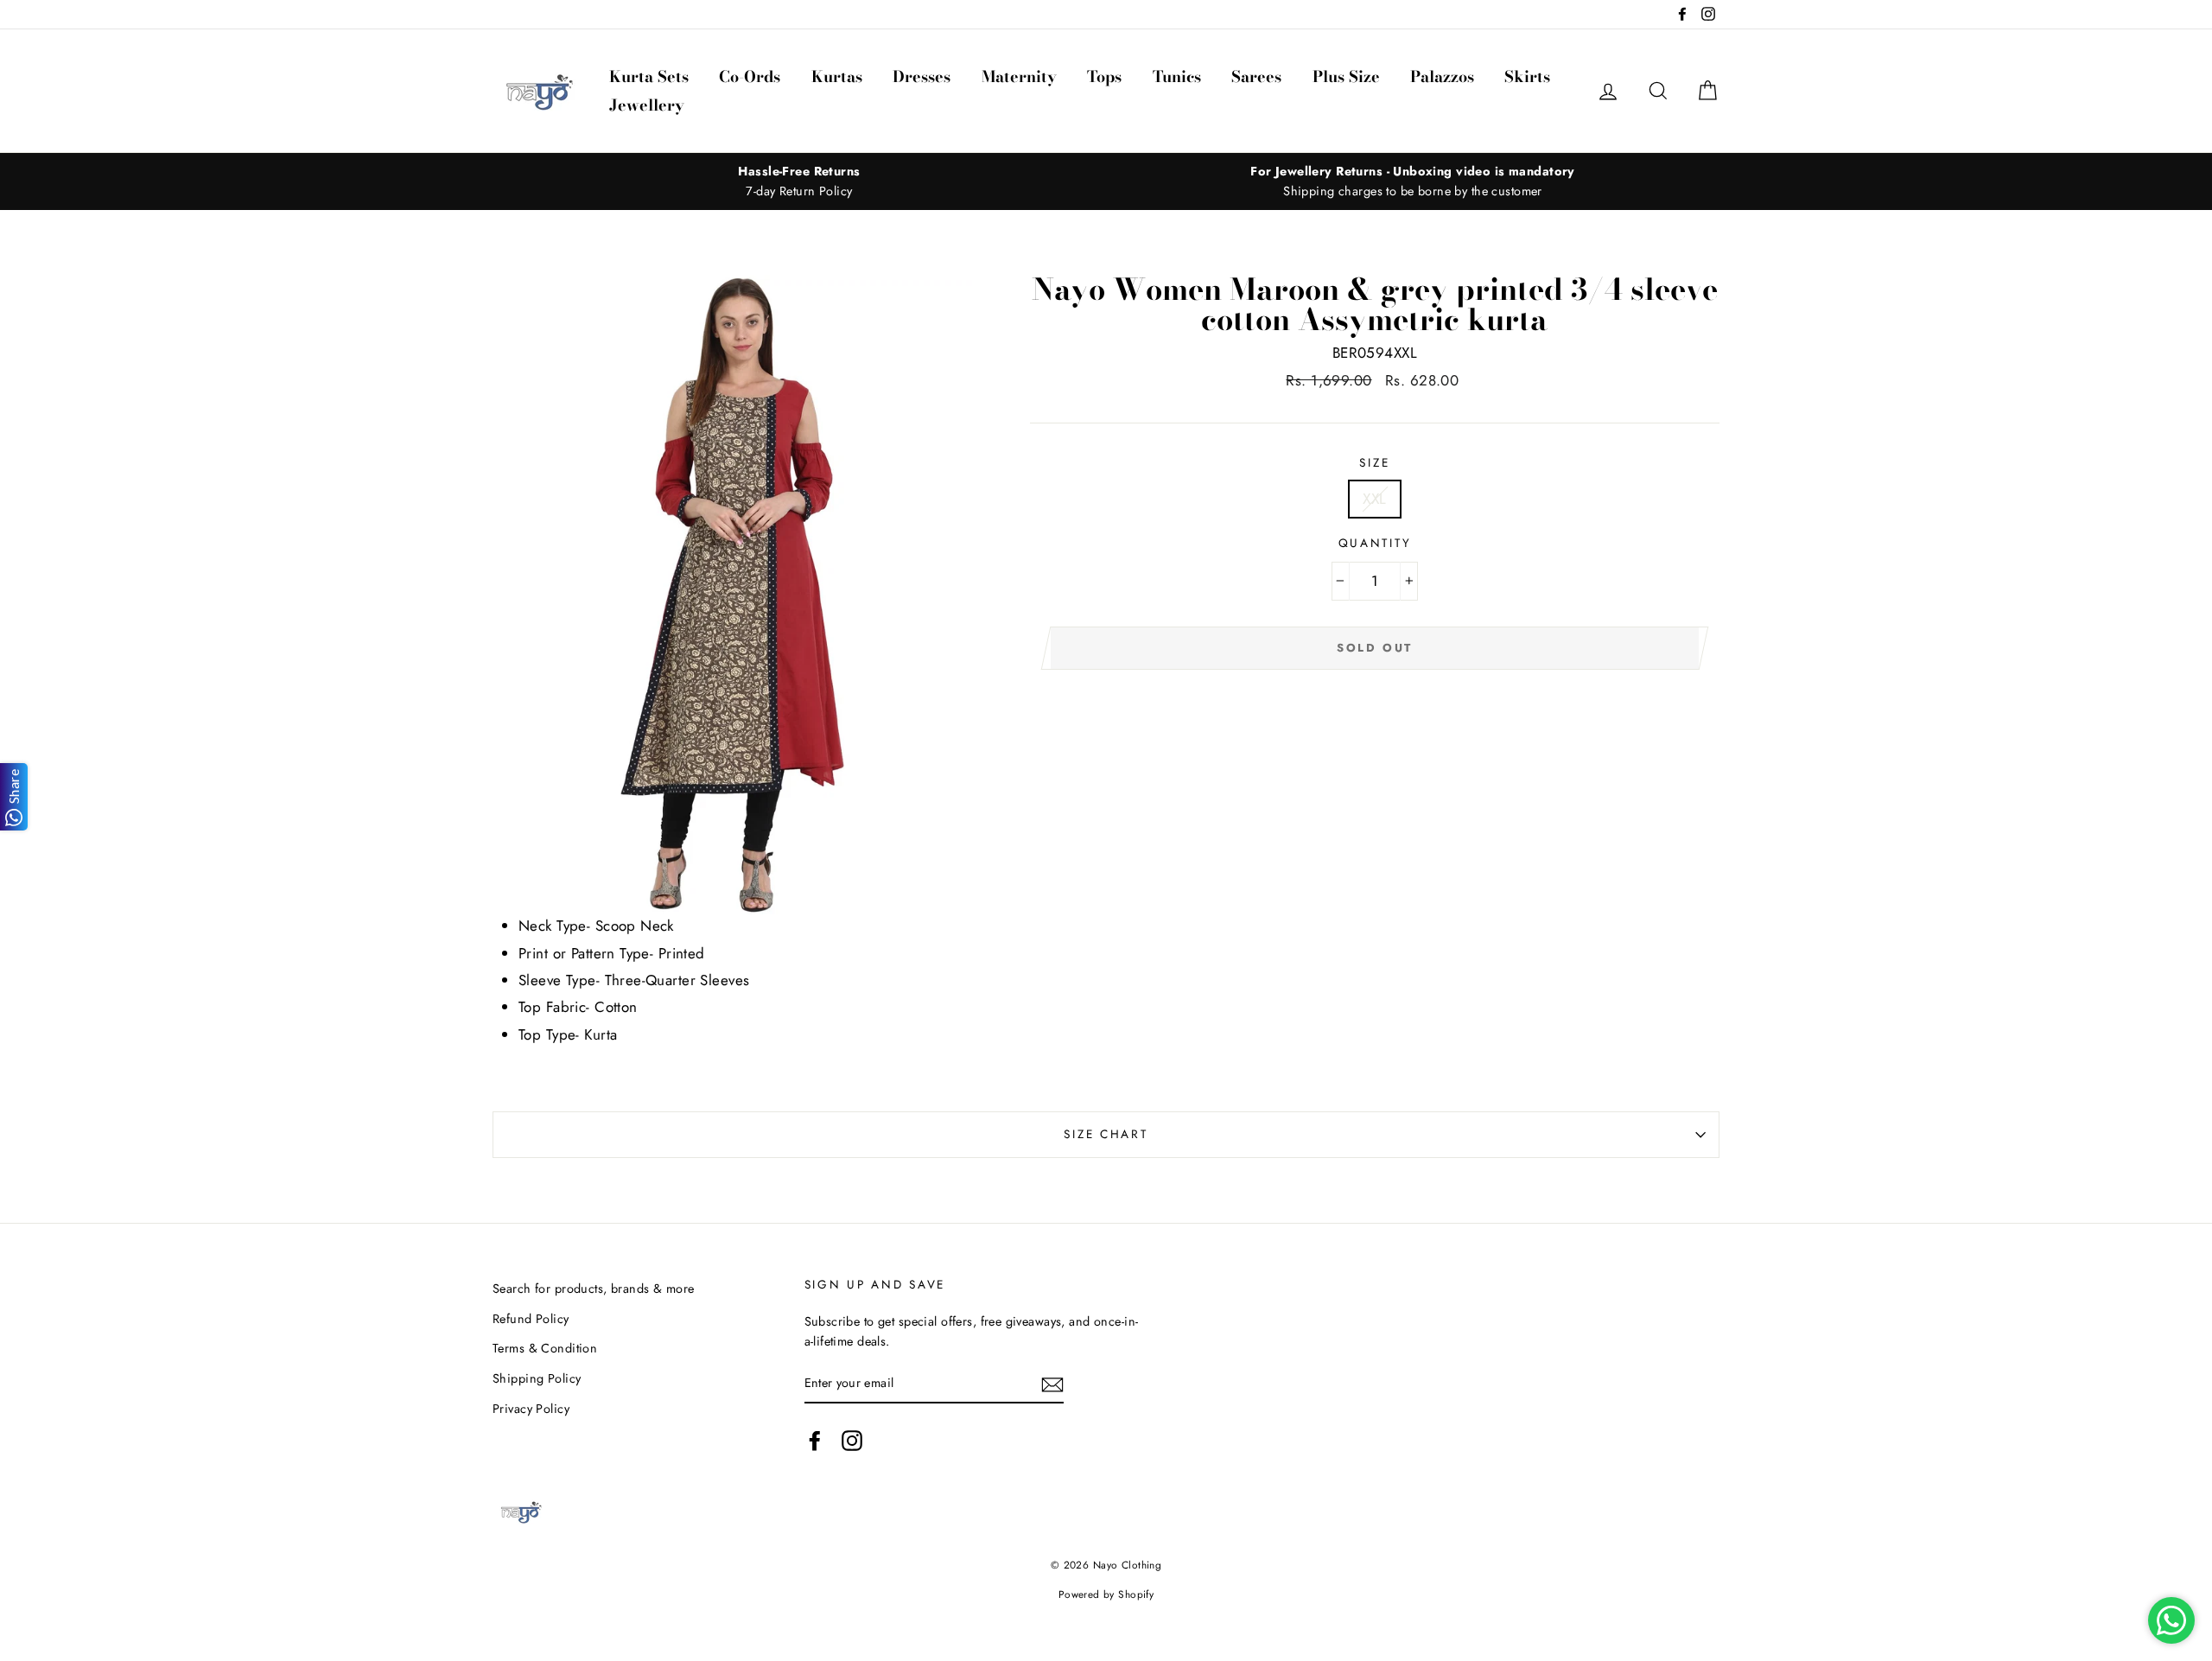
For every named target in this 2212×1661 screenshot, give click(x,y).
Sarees (1256, 76)
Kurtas (837, 76)
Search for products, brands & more (593, 1289)
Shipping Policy (537, 1378)
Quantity (1375, 543)
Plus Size (1346, 76)
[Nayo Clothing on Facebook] (815, 1440)
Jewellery (647, 105)
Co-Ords (750, 76)
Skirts (1527, 76)
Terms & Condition (545, 1348)
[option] (799, 181)
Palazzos (1442, 76)
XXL (1374, 499)
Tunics (1177, 76)
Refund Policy (531, 1319)
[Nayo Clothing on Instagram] (852, 1440)
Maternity (1019, 76)
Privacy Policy (531, 1409)
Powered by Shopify (1106, 1594)
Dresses (922, 76)
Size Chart (1106, 1134)
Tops (1104, 76)
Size (1374, 462)
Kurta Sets (649, 76)
